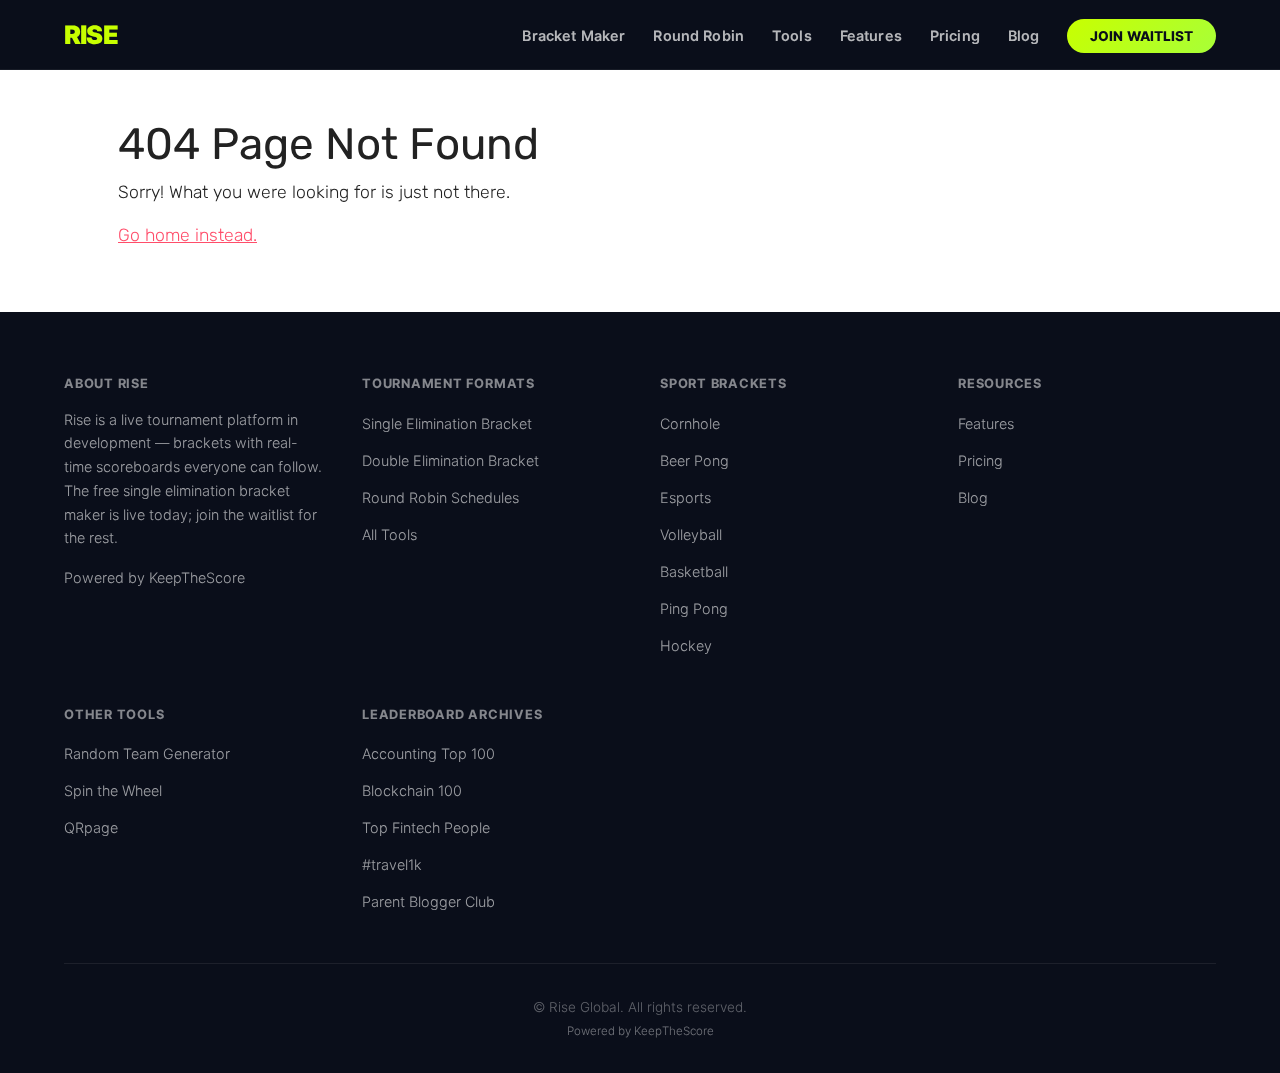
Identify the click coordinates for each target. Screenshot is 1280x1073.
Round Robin (698, 35)
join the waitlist (245, 514)
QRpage (91, 827)
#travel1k (392, 864)
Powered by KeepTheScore (154, 577)
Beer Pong (694, 460)
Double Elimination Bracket (450, 460)
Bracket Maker (573, 35)
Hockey (686, 645)
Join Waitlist (1142, 36)
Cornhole (690, 423)
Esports (685, 497)
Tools (792, 35)
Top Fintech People (426, 827)
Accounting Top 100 (428, 753)
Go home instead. (187, 235)
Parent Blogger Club (428, 901)
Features (871, 35)
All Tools (389, 534)
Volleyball (691, 534)
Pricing (955, 35)
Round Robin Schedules (440, 497)
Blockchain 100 (412, 790)
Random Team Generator (147, 753)
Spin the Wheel (113, 790)
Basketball (694, 571)
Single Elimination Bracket (447, 423)
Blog (1024, 35)
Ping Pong (694, 608)
